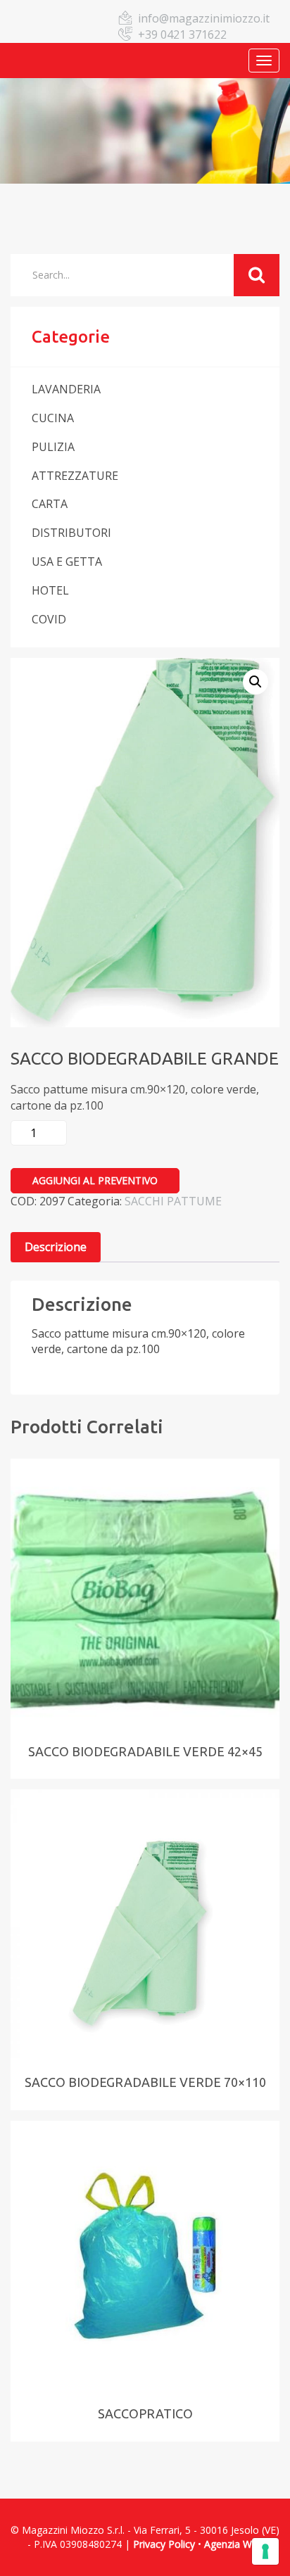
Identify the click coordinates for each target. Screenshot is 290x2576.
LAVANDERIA (66, 389)
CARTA (50, 504)
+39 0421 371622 (182, 34)
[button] (256, 682)
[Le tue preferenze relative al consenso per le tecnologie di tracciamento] (265, 2551)
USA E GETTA (67, 561)
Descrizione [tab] (56, 1247)
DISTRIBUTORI (71, 533)
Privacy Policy (164, 2544)
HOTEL (50, 590)
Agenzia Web (234, 2544)
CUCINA (53, 418)
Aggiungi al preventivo (95, 1180)
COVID (49, 619)
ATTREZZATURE (75, 476)
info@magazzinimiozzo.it (204, 18)
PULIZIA (53, 447)
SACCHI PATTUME (173, 1201)
